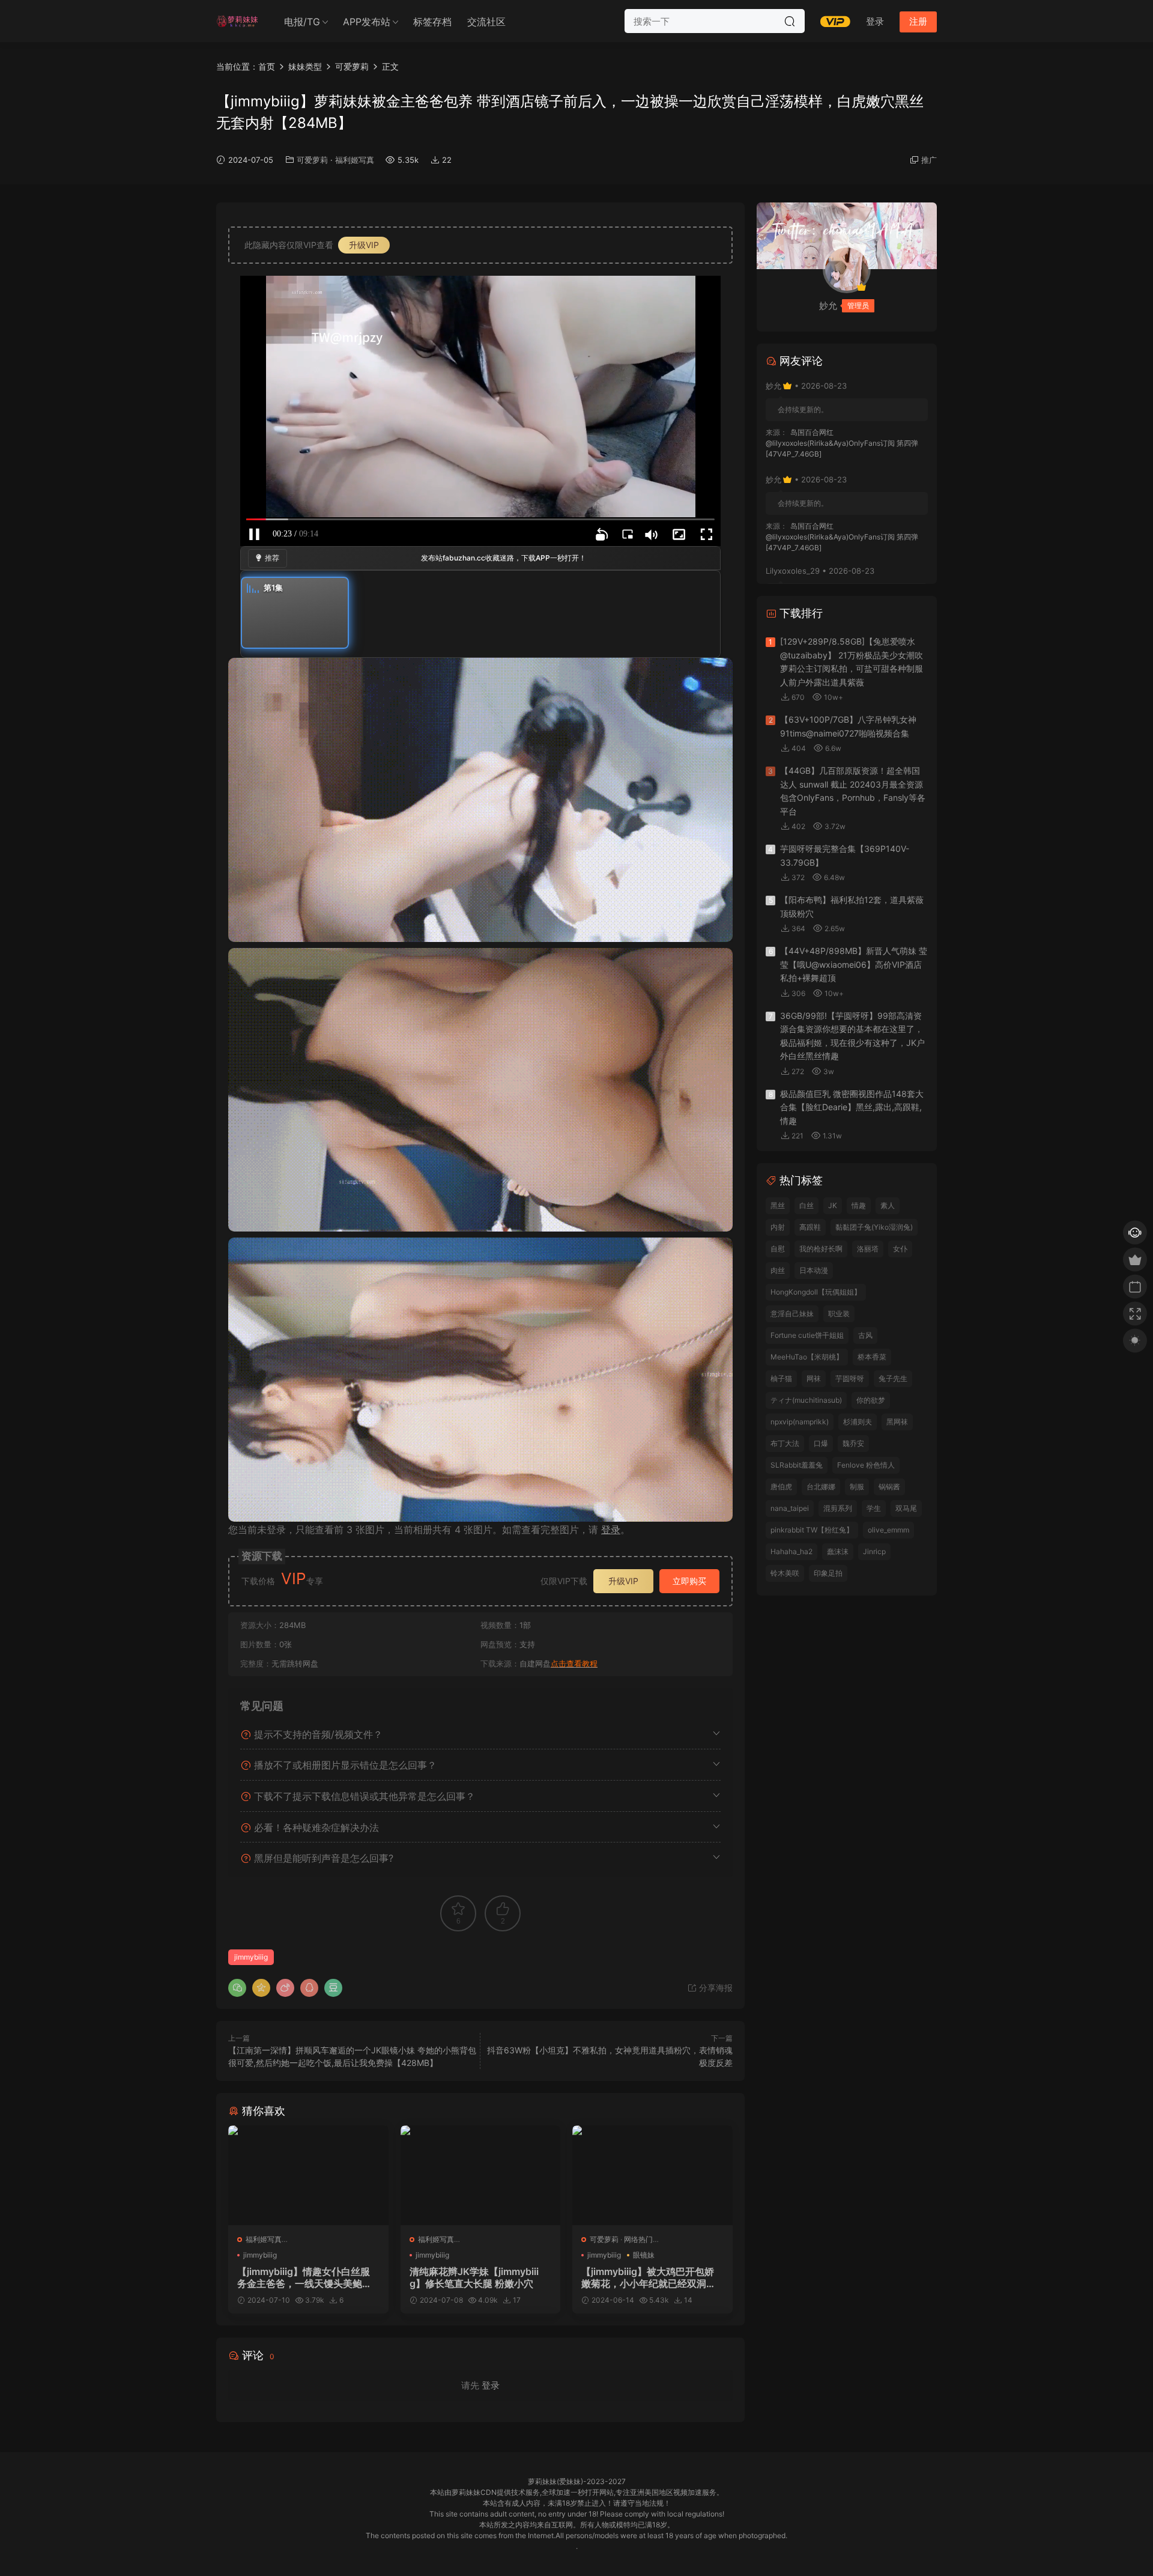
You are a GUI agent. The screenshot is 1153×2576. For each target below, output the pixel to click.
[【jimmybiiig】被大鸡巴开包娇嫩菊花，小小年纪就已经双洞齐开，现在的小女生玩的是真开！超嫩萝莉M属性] (652, 2175)
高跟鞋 (810, 1227)
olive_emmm (888, 1530)
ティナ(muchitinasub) (806, 1400)
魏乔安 (853, 1443)
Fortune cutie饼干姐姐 (807, 1335)
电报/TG (302, 22)
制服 (857, 1487)
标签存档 (432, 22)
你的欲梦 (871, 1400)
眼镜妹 (644, 2255)
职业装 (839, 1314)
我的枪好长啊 (821, 1249)
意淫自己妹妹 (792, 1314)
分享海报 (715, 1988)
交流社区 (486, 22)
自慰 (778, 1249)
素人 (888, 1205)
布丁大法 (785, 1443)
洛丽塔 (868, 1249)
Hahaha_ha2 (791, 1551)
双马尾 (906, 1508)
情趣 (859, 1205)
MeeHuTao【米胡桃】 (807, 1357)
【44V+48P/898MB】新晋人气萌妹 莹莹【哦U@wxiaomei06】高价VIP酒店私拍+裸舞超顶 (854, 964)
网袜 (814, 1378)
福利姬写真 (355, 160)
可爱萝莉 (312, 160)
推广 (929, 160)
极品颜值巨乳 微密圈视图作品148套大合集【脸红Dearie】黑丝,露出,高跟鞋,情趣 (852, 1107)
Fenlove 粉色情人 (866, 1465)
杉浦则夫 (858, 1422)
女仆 (900, 1249)
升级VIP (364, 245)
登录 (611, 1529)
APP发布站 (367, 22)
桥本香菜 (872, 1357)
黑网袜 (897, 1422)
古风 (865, 1335)
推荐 (272, 558)
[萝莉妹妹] (237, 21)
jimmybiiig (251, 1957)
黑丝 (778, 1205)
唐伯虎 (781, 1487)
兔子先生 (893, 1378)
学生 (874, 1508)
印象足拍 (828, 1573)
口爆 (821, 1443)
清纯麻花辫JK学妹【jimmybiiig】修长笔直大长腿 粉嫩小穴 (474, 2277)
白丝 (806, 1205)
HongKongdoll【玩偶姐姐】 (816, 1292)
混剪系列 (838, 1508)
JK (833, 1205)
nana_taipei (790, 1508)
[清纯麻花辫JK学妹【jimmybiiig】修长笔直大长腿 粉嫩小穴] (481, 2175)
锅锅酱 (889, 1487)
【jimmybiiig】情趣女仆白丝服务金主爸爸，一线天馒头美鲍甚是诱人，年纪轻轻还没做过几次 (304, 2277)
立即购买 (689, 1581)
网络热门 (638, 2239)
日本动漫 (814, 1270)
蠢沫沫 (838, 1551)
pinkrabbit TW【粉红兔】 (812, 1530)
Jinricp (874, 1551)
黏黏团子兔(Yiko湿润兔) (874, 1227)
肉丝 (778, 1270)
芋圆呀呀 (850, 1378)
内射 (778, 1227)
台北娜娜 (821, 1487)
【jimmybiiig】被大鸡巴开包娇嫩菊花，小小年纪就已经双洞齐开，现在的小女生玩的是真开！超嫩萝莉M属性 (649, 2277)
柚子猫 (781, 1378)
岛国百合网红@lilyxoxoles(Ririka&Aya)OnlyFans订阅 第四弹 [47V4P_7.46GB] (842, 443)
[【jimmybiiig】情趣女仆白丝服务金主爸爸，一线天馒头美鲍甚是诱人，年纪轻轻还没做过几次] (308, 2175)
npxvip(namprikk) (800, 1422)
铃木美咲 (785, 1573)
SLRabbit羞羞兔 (797, 1465)
